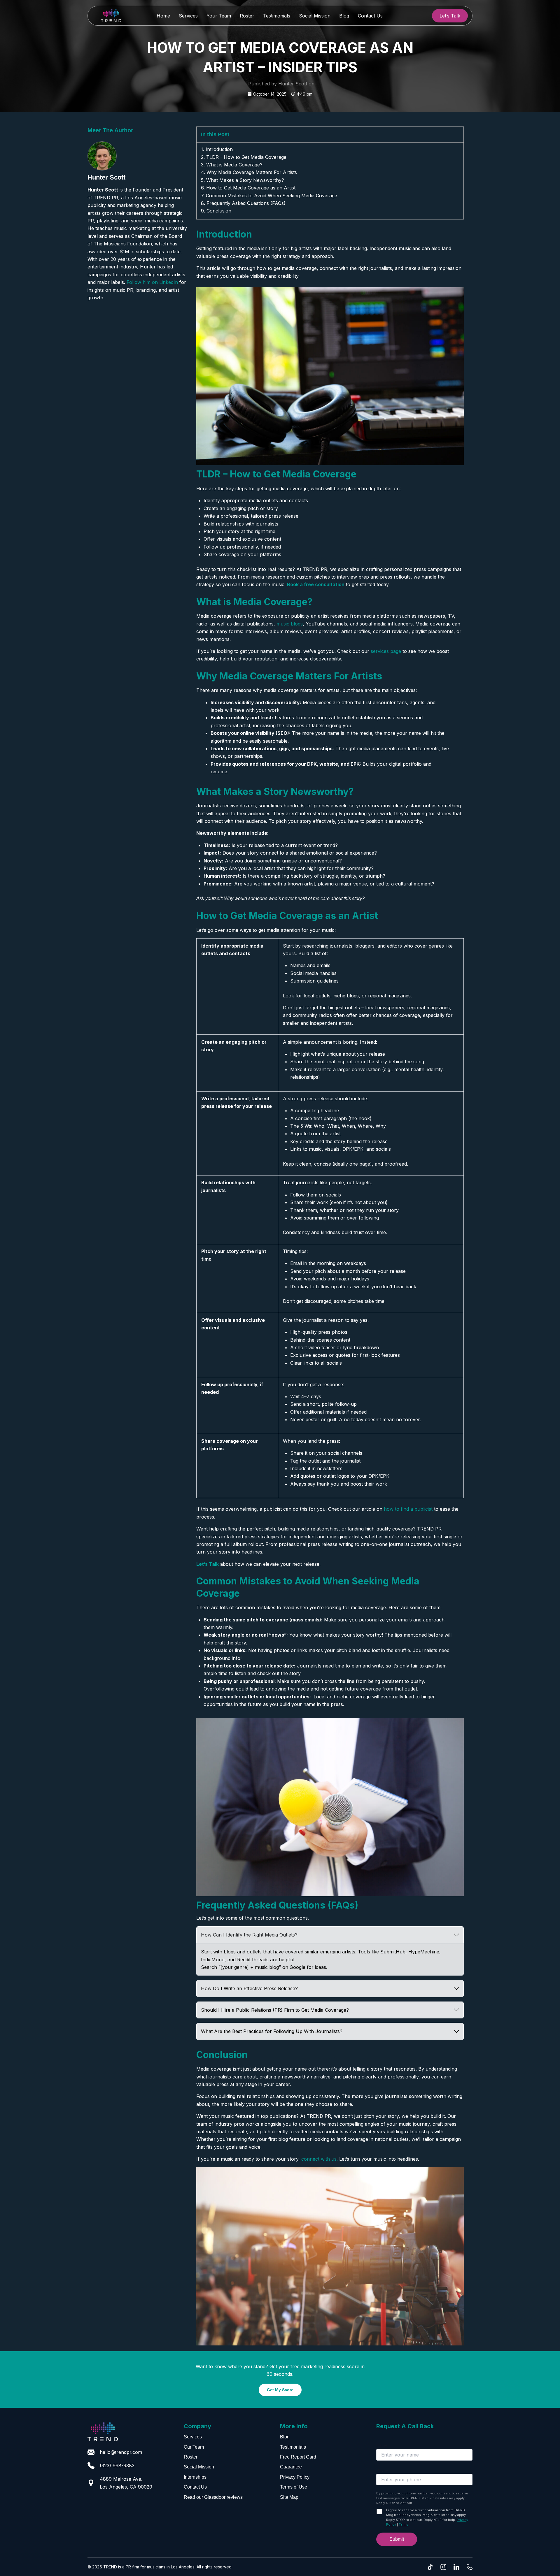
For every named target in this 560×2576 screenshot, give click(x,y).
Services (188, 16)
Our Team (194, 2447)
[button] (450, 16)
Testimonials (277, 16)
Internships (195, 2477)
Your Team (219, 16)
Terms (404, 2524)
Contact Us (370, 16)
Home (163, 16)
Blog (344, 16)
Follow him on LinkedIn (152, 282)
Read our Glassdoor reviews (213, 2497)
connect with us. (320, 2159)
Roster (247, 16)
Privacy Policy (295, 2477)
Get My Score (280, 2390)
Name (382, 2445)
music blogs (290, 624)
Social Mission (315, 16)
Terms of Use (294, 2487)
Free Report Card (298, 2457)
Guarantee (291, 2467)
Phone (382, 2470)
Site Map (289, 2497)
